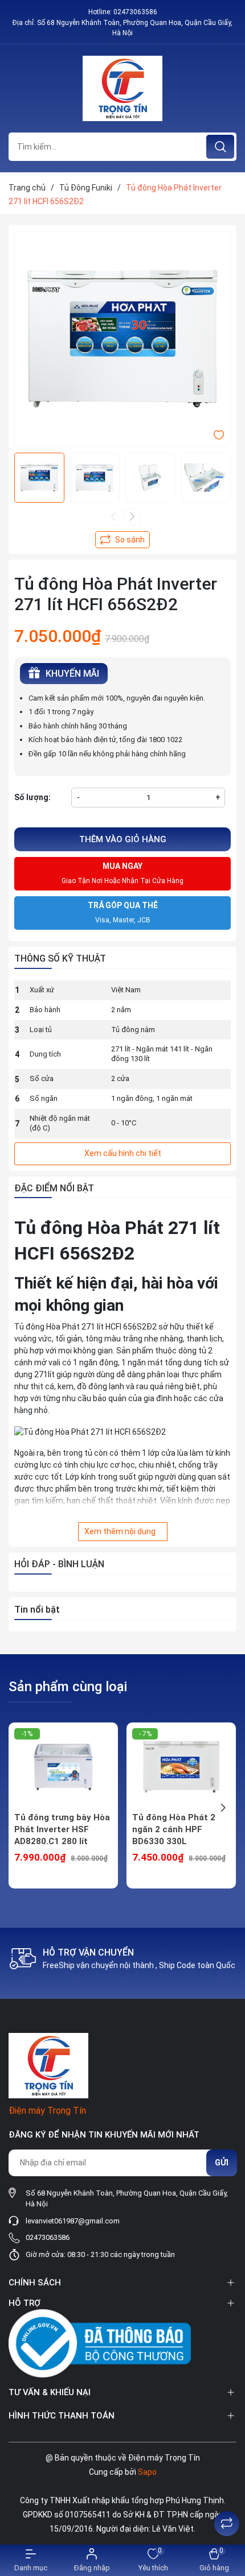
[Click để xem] (122, 339)
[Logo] (122, 88)
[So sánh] (227, 2524)
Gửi (222, 2163)
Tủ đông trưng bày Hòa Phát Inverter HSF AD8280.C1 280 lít (62, 1829)
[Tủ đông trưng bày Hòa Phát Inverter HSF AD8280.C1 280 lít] (63, 1767)
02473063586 (135, 12)
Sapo (147, 2472)
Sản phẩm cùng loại (68, 1687)
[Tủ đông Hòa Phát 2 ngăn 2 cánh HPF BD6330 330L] (181, 1767)
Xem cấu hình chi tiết (123, 1153)
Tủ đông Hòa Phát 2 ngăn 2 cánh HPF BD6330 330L (174, 1829)
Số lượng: (32, 797)
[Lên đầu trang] (227, 2495)
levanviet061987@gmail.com (73, 2221)
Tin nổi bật (37, 1610)
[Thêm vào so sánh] (122, 540)
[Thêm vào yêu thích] (219, 434)
